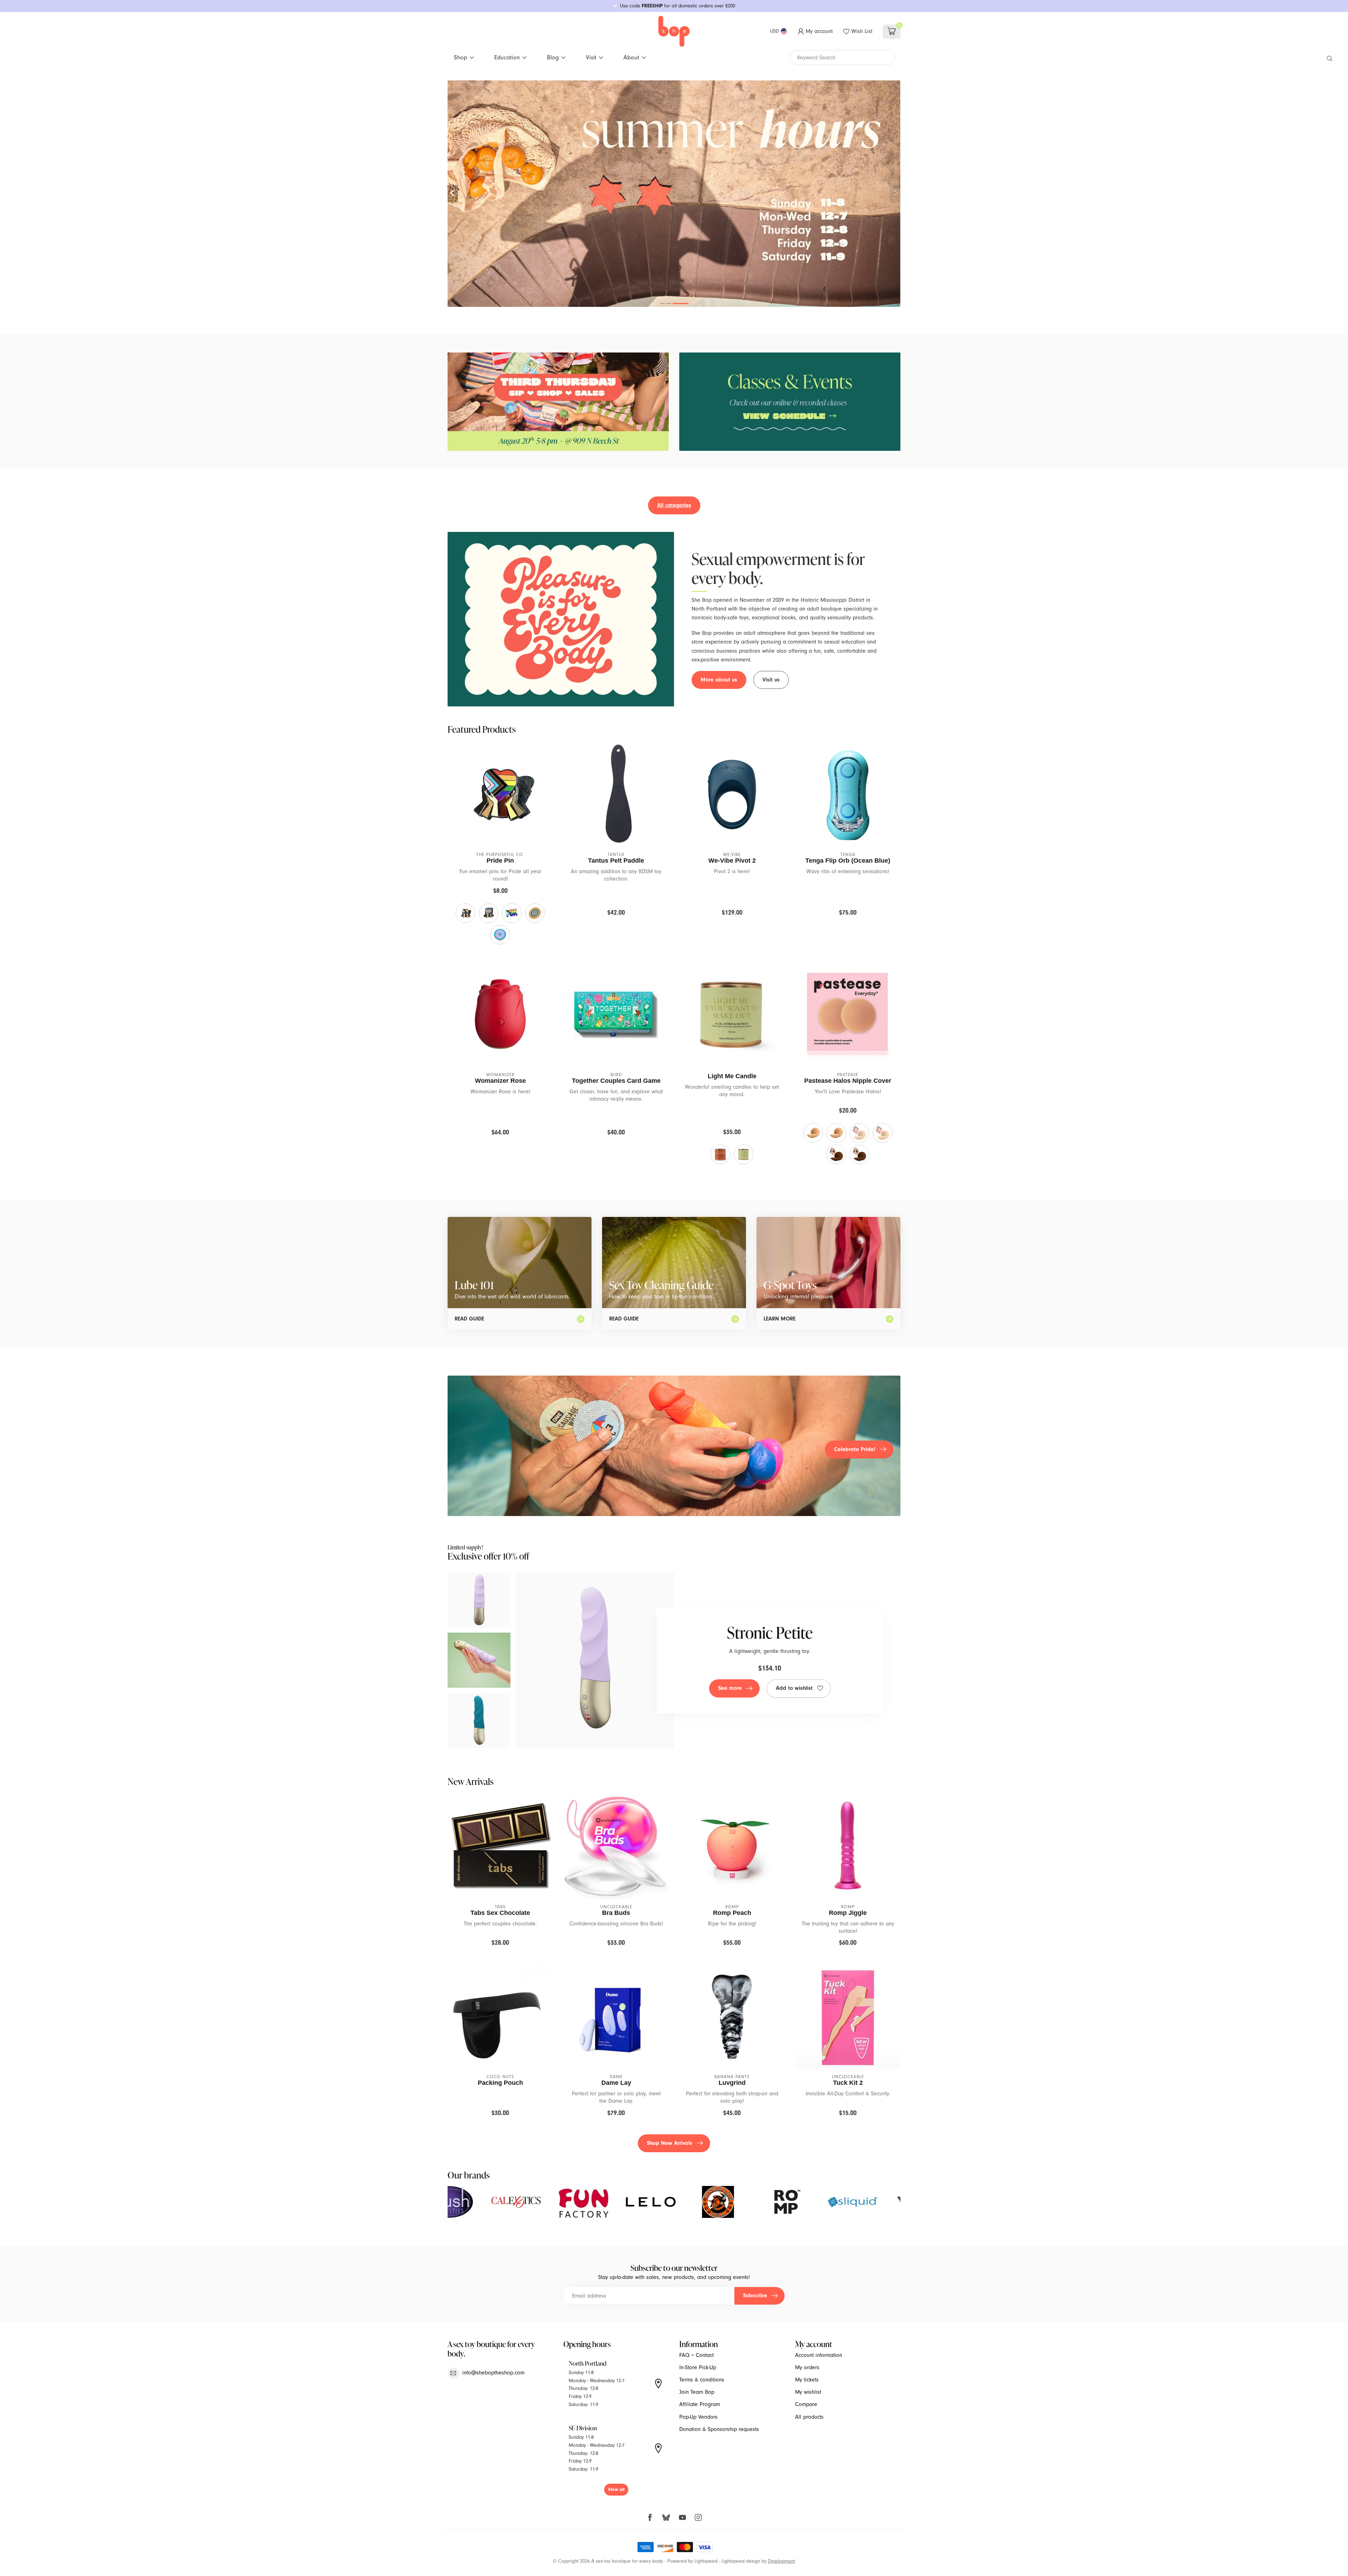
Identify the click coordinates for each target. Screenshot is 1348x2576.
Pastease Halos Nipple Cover (848, 1081)
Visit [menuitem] (591, 57)
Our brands (469, 2175)
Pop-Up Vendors (698, 2417)
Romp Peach (732, 1913)
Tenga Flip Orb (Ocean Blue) (848, 861)
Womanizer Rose (500, 1081)
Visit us (771, 680)
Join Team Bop (697, 2392)
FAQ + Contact (696, 2355)
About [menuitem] (631, 57)
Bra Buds (616, 1913)
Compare (806, 2404)
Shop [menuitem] (461, 57)
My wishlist (808, 2392)
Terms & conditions (702, 2380)
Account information (819, 2355)
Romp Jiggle (848, 1913)
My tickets (807, 2380)
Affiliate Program (700, 2404)
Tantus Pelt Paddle (616, 861)
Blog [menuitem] (553, 57)
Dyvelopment (781, 2561)
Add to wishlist (794, 1688)
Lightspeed (706, 2561)
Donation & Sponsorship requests (719, 2429)
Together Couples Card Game (616, 1081)
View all (616, 2489)
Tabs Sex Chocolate (500, 1913)
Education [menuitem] (507, 57)
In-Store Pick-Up (698, 2367)
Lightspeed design (741, 2561)
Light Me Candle (732, 1076)
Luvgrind (732, 2083)
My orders (807, 2367)
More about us (719, 680)
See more (730, 1688)
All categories (674, 505)
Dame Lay (616, 2083)
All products (809, 2417)
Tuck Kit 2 (848, 2083)
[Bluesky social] (666, 2517)
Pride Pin (500, 861)
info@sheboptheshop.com (493, 2373)
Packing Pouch (500, 2083)
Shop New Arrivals (670, 2143)
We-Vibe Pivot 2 (732, 861)
